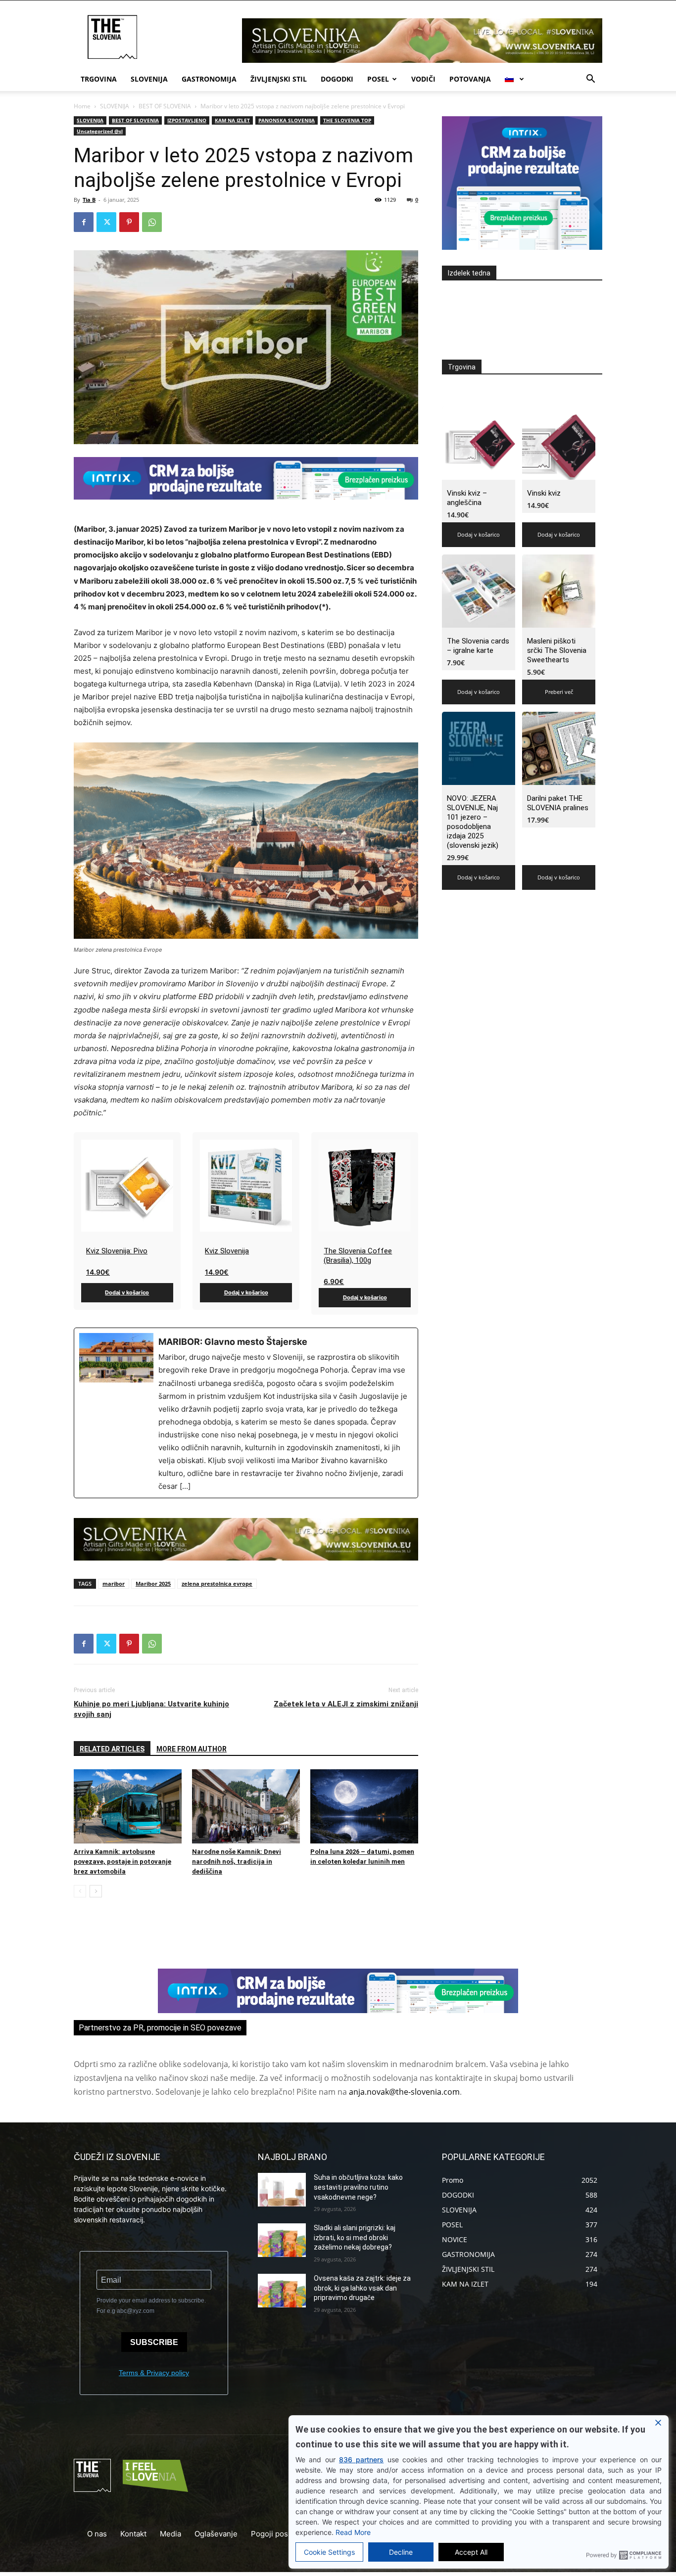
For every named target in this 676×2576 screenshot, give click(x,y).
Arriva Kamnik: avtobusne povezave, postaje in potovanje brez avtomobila (122, 1862)
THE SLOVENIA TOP (347, 120)
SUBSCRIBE (154, 2342)
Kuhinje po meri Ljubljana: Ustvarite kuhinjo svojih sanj (151, 1709)
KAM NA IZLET (232, 120)
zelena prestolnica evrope (217, 1584)
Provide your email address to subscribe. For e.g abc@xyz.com (151, 2306)
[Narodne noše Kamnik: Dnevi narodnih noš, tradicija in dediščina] (246, 1806)
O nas (97, 2534)
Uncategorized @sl (100, 131)
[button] (590, 80)
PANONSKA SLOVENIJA (287, 120)
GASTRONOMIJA (209, 79)
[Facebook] (84, 222)
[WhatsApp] (152, 222)
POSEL (378, 79)
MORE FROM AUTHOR (192, 1749)
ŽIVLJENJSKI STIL (279, 79)
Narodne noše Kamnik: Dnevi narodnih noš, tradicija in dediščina (237, 1862)
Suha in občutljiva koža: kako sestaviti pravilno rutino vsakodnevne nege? (358, 2187)
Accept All (471, 2552)
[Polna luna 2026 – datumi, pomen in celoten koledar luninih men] (364, 1806)
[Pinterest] (129, 222)
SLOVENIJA (149, 79)
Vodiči (423, 79)
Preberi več (559, 692)
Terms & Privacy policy (154, 2373)
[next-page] (96, 1891)
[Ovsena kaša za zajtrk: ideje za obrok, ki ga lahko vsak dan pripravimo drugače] (282, 2291)
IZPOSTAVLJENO (187, 120)
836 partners (361, 2460)
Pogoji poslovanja (282, 2534)
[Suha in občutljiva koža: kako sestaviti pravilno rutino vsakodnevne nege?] (282, 2190)
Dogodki (337, 79)
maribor (114, 1584)
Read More (353, 2532)
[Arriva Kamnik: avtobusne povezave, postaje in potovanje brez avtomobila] (128, 1806)
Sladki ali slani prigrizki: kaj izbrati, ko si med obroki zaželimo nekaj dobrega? (355, 2237)
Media (170, 2534)
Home (82, 106)
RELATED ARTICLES (112, 1749)
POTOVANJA (470, 79)
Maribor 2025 (153, 1584)
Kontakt (133, 2534)
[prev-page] (80, 1891)
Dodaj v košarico (127, 1292)
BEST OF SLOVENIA (165, 106)
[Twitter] (106, 222)
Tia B (89, 200)
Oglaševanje (216, 2534)
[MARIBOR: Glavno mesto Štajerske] (246, 1413)
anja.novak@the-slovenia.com (404, 2092)
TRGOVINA (99, 79)
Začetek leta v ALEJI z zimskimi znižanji (346, 1704)
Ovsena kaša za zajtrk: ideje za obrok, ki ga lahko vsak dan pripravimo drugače (362, 2288)
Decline (401, 2552)
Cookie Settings (329, 2552)
